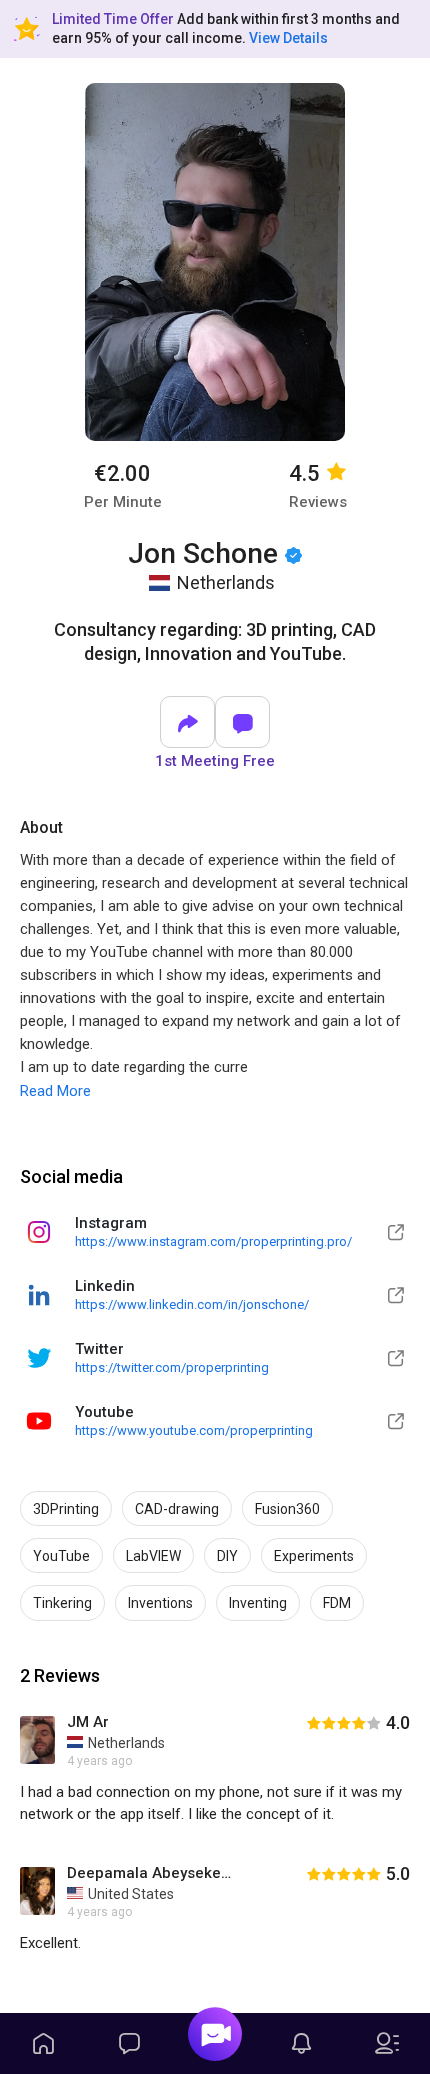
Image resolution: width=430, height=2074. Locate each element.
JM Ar (88, 1722)
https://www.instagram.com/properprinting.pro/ (213, 1241)
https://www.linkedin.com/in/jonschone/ (192, 1304)
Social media (71, 1176)
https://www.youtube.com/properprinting (194, 1430)
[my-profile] (387, 2043)
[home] (43, 2043)
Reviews (318, 502)
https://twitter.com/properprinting (172, 1367)
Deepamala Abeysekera (149, 1873)
